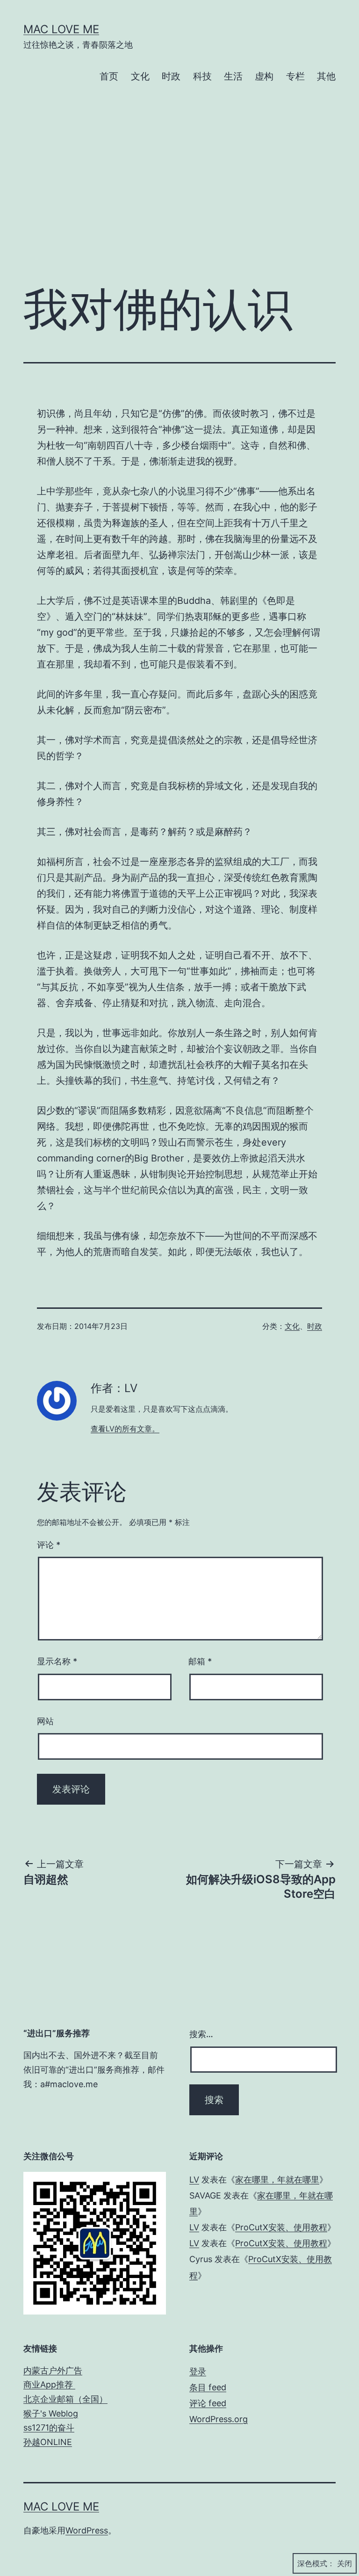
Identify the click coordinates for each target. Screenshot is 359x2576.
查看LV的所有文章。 (125, 1429)
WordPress (87, 2530)
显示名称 (57, 1661)
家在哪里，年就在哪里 (277, 2180)
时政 (171, 76)
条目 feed (208, 2387)
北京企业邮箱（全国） (65, 2399)
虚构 (264, 76)
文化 (140, 76)
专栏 (295, 76)
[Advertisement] (179, 200)
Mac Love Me (61, 29)
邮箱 (200, 1661)
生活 (233, 76)
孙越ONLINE (48, 2442)
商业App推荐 (49, 2384)
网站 (45, 1721)
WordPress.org (219, 2419)
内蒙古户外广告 (53, 2370)
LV (194, 2180)
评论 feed (208, 2403)
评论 (49, 1545)
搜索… (201, 2034)
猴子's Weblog (51, 2413)
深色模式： (316, 2563)
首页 (109, 76)
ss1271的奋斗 (49, 2427)
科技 (202, 76)
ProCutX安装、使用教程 (281, 2227)
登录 (198, 2371)
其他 (326, 76)
